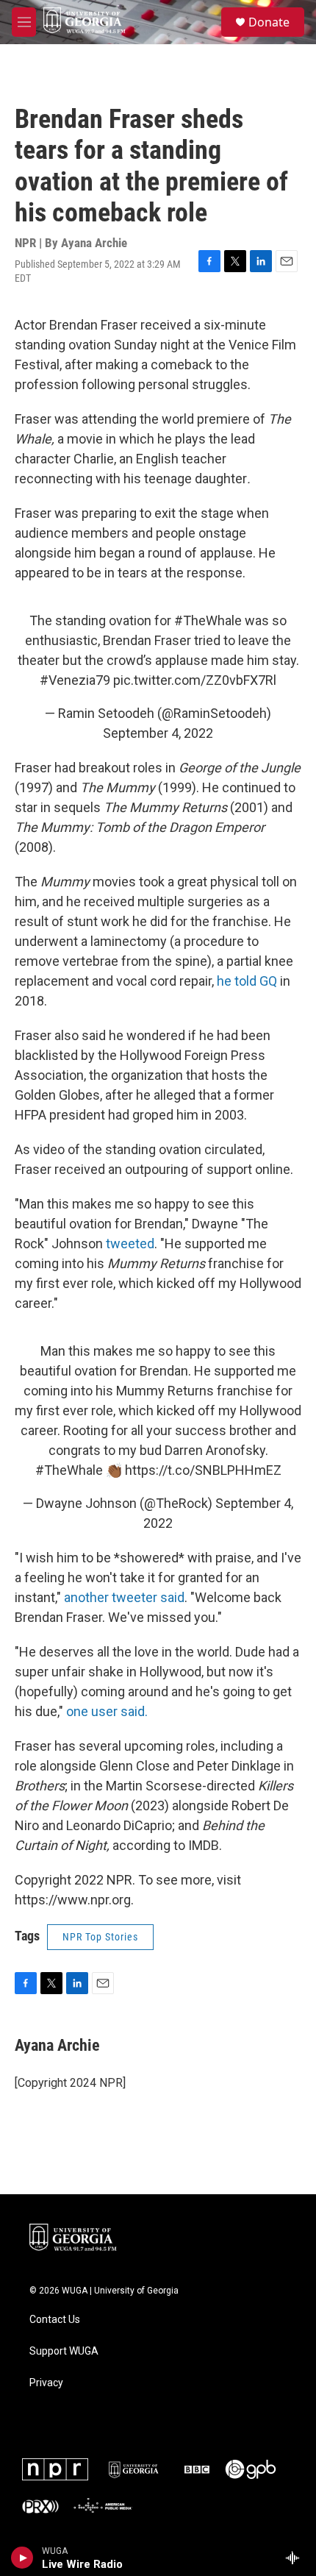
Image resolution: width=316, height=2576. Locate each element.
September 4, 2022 (158, 733)
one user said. (107, 1711)
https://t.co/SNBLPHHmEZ (203, 1470)
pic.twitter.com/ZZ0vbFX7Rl (195, 680)
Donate (269, 22)
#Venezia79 (75, 680)
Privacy (46, 2383)
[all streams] (297, 2558)
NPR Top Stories (100, 1937)
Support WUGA (64, 2351)
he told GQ (247, 981)
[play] (22, 2558)
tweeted (130, 1243)
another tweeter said (124, 1597)
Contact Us (55, 2320)
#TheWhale (208, 620)
